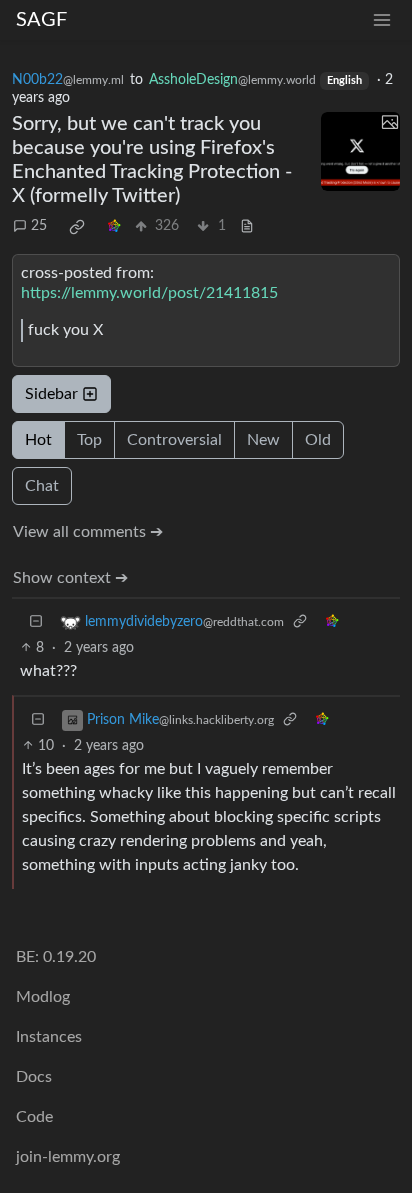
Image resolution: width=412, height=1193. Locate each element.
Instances (49, 1037)
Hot (38, 440)
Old (318, 440)
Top (89, 440)
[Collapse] (36, 622)
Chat (42, 486)
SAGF (41, 20)
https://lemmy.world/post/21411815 (149, 293)
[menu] (382, 20)
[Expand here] (360, 151)
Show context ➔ (70, 578)
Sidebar (51, 394)
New (263, 440)
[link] (77, 227)
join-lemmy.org (68, 1157)
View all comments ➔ (88, 532)
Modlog (43, 997)
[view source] (247, 226)
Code (34, 1117)
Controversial (174, 440)
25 (39, 226)
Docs (34, 1077)
